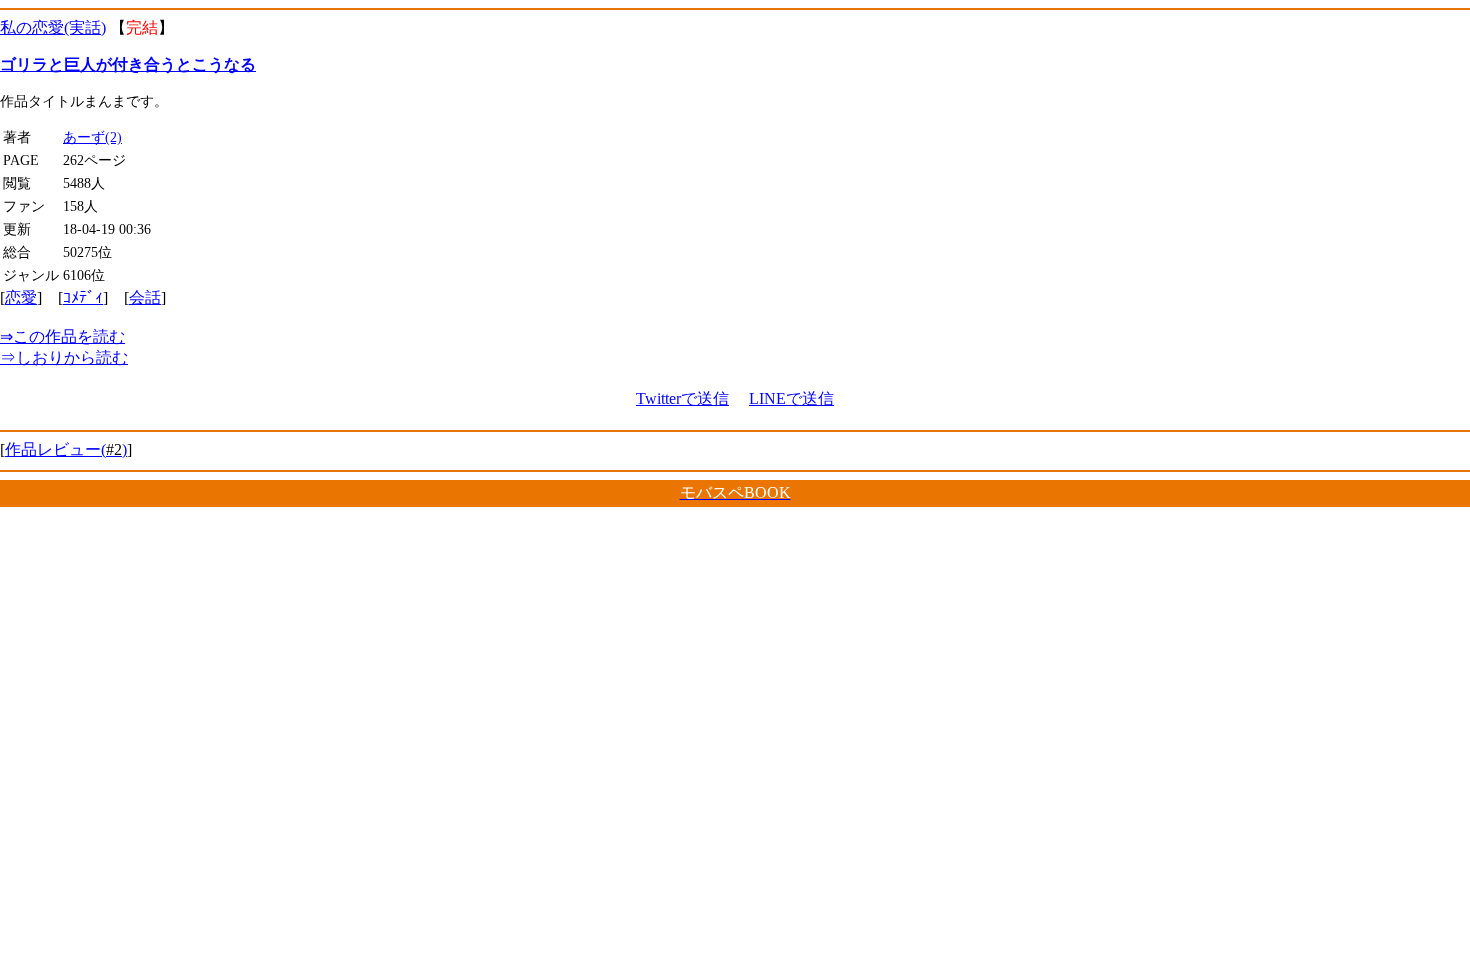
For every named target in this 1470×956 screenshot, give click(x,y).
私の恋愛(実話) (53, 27)
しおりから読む (64, 357)
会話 (145, 297)
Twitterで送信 (682, 398)
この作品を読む (62, 336)
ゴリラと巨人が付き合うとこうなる (128, 64)
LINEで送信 (791, 398)
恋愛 (21, 297)
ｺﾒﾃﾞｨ (83, 297)
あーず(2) (92, 137)
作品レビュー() (66, 449)
